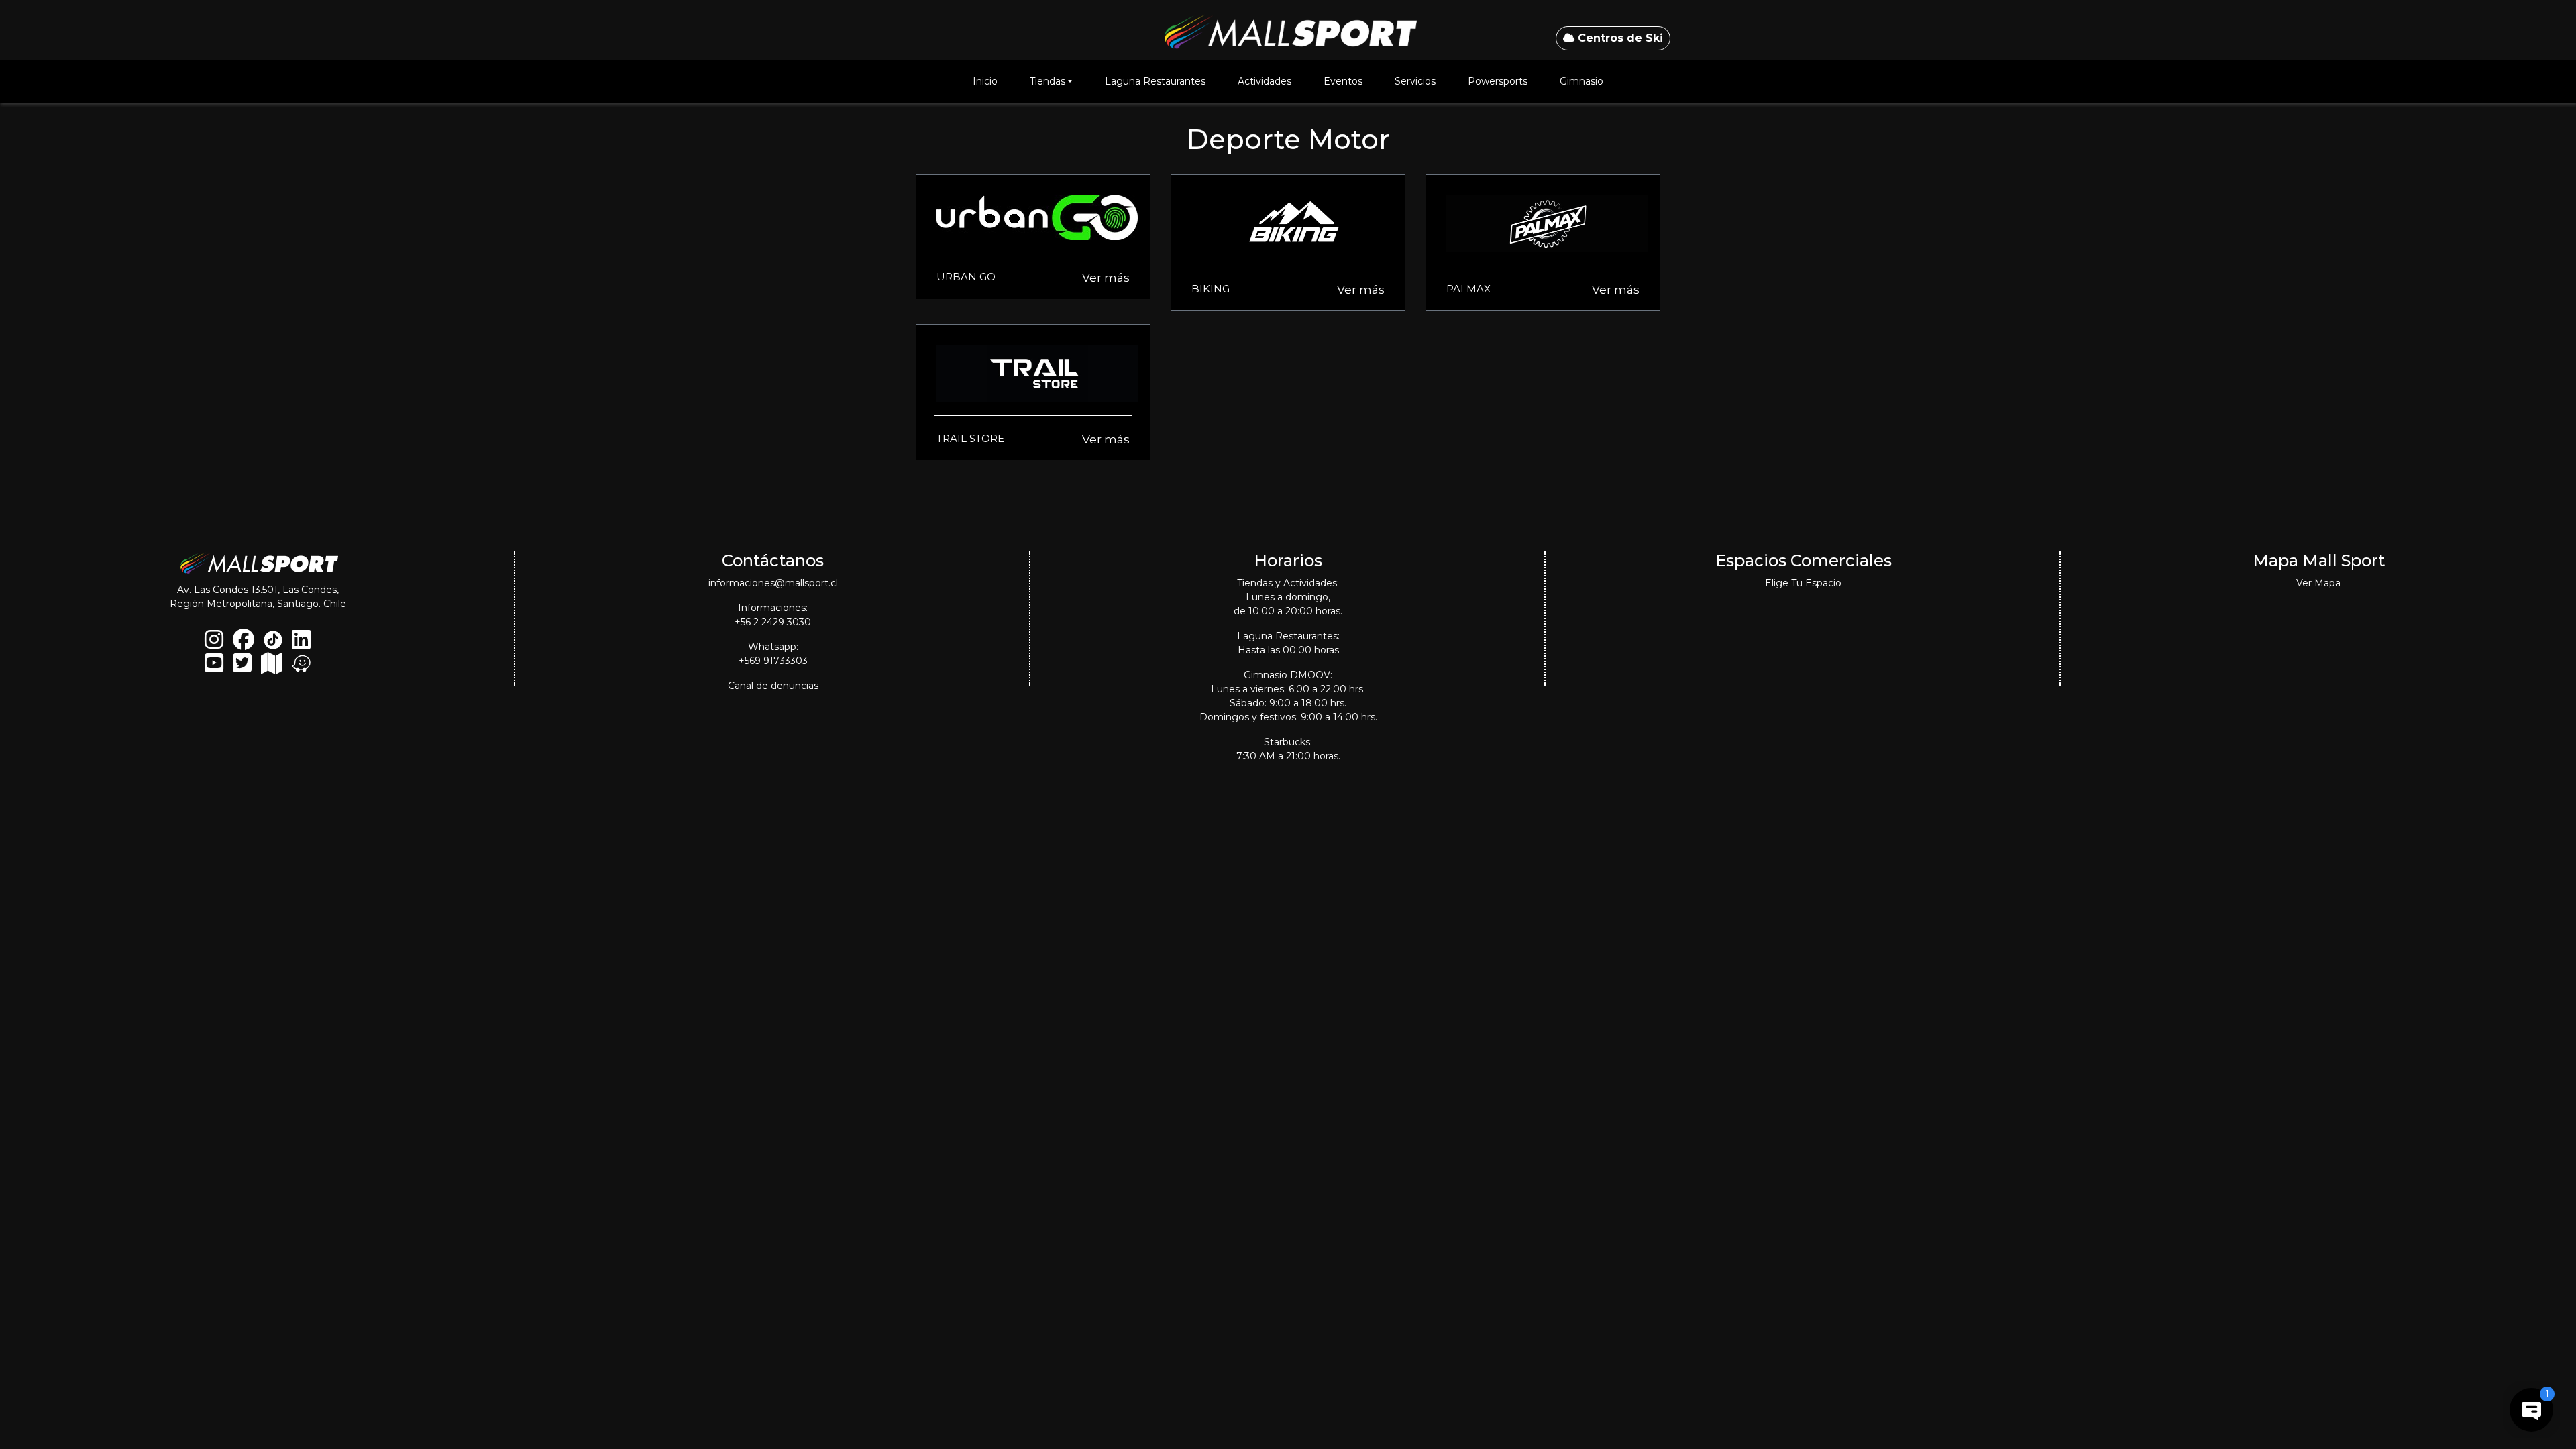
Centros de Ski (1619, 38)
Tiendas (1048, 81)
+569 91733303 (773, 661)
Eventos (1343, 81)
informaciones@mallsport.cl (773, 583)
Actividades (1265, 81)
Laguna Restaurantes (1155, 81)
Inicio (985, 81)
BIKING (1211, 289)
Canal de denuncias (773, 686)
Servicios (1415, 81)
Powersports (1498, 81)
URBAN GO (966, 277)
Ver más (1106, 278)
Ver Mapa (2318, 583)
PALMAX (1468, 289)
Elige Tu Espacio (1803, 583)
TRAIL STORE (970, 438)
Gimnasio (1581, 81)
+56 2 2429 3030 (773, 622)
